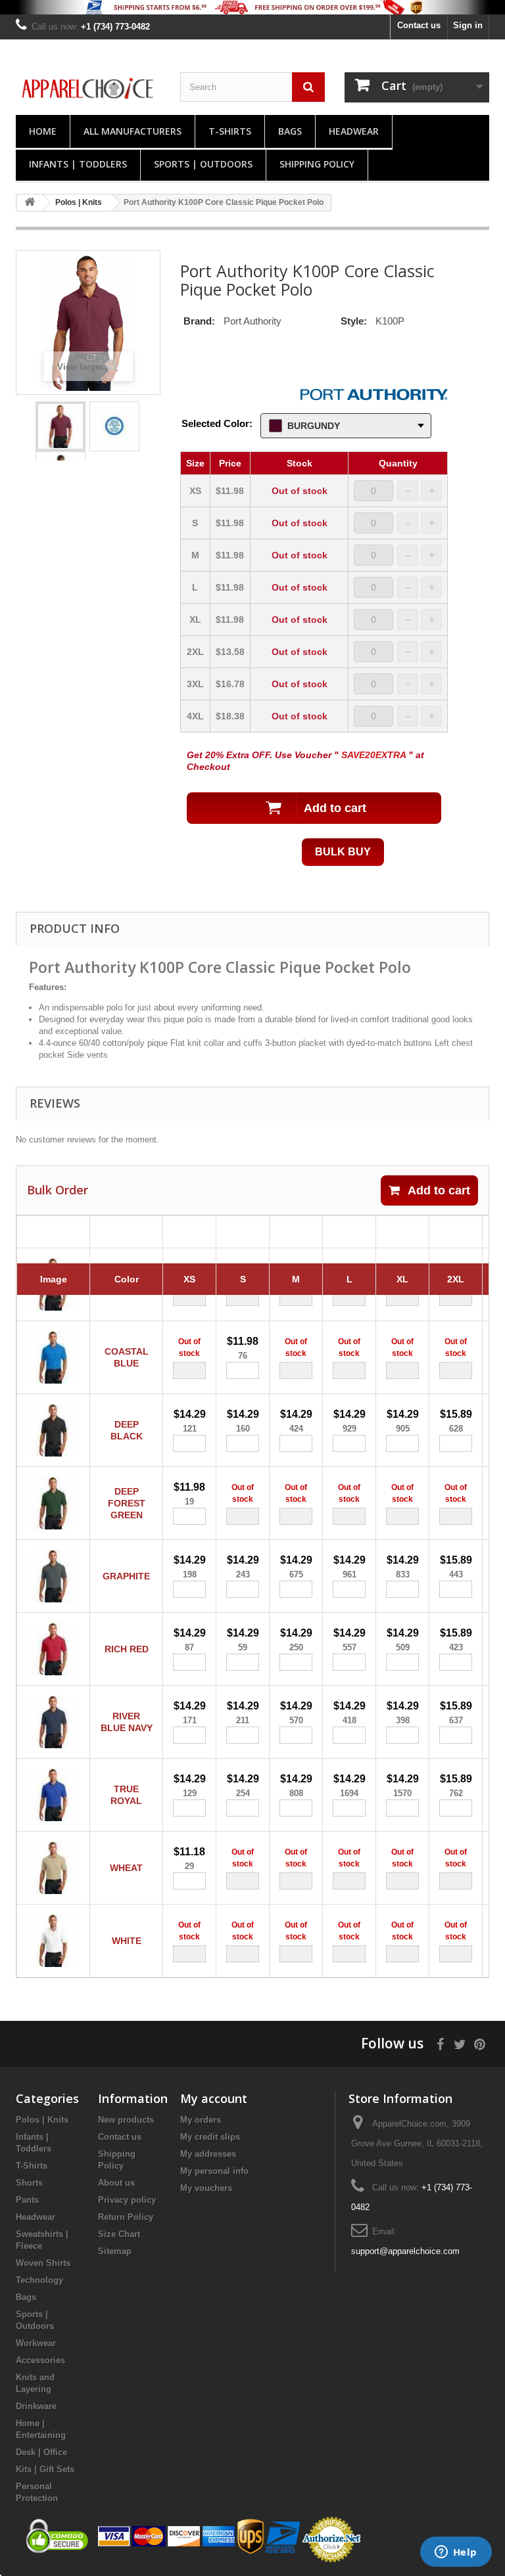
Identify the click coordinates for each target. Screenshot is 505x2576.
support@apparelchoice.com (405, 2251)
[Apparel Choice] (88, 89)
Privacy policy (127, 2200)
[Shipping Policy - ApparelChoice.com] (252, 7)
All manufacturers (132, 131)
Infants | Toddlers (78, 164)
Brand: (199, 321)
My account (214, 2098)
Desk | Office (41, 2452)
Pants (27, 2200)
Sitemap (115, 2251)
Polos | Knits (42, 2120)
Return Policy (126, 2217)
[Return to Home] (30, 203)
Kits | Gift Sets (45, 2469)
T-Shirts (230, 131)
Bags (290, 131)
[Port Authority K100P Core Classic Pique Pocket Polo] (60, 426)
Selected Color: (217, 423)
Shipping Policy (317, 164)
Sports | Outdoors (203, 164)
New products (126, 2120)
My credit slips (210, 2137)
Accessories (40, 2360)
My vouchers (206, 2188)
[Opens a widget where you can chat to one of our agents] (456, 2553)
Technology (39, 2280)
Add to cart (439, 1190)
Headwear (354, 131)
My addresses (208, 2154)
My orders (201, 2120)
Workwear (36, 2343)
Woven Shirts (43, 2263)
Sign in (468, 25)
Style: (354, 321)
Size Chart (119, 2234)
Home (43, 131)
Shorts (29, 2183)
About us (116, 2183)
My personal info (214, 2171)
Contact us (419, 25)
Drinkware (36, 2406)
